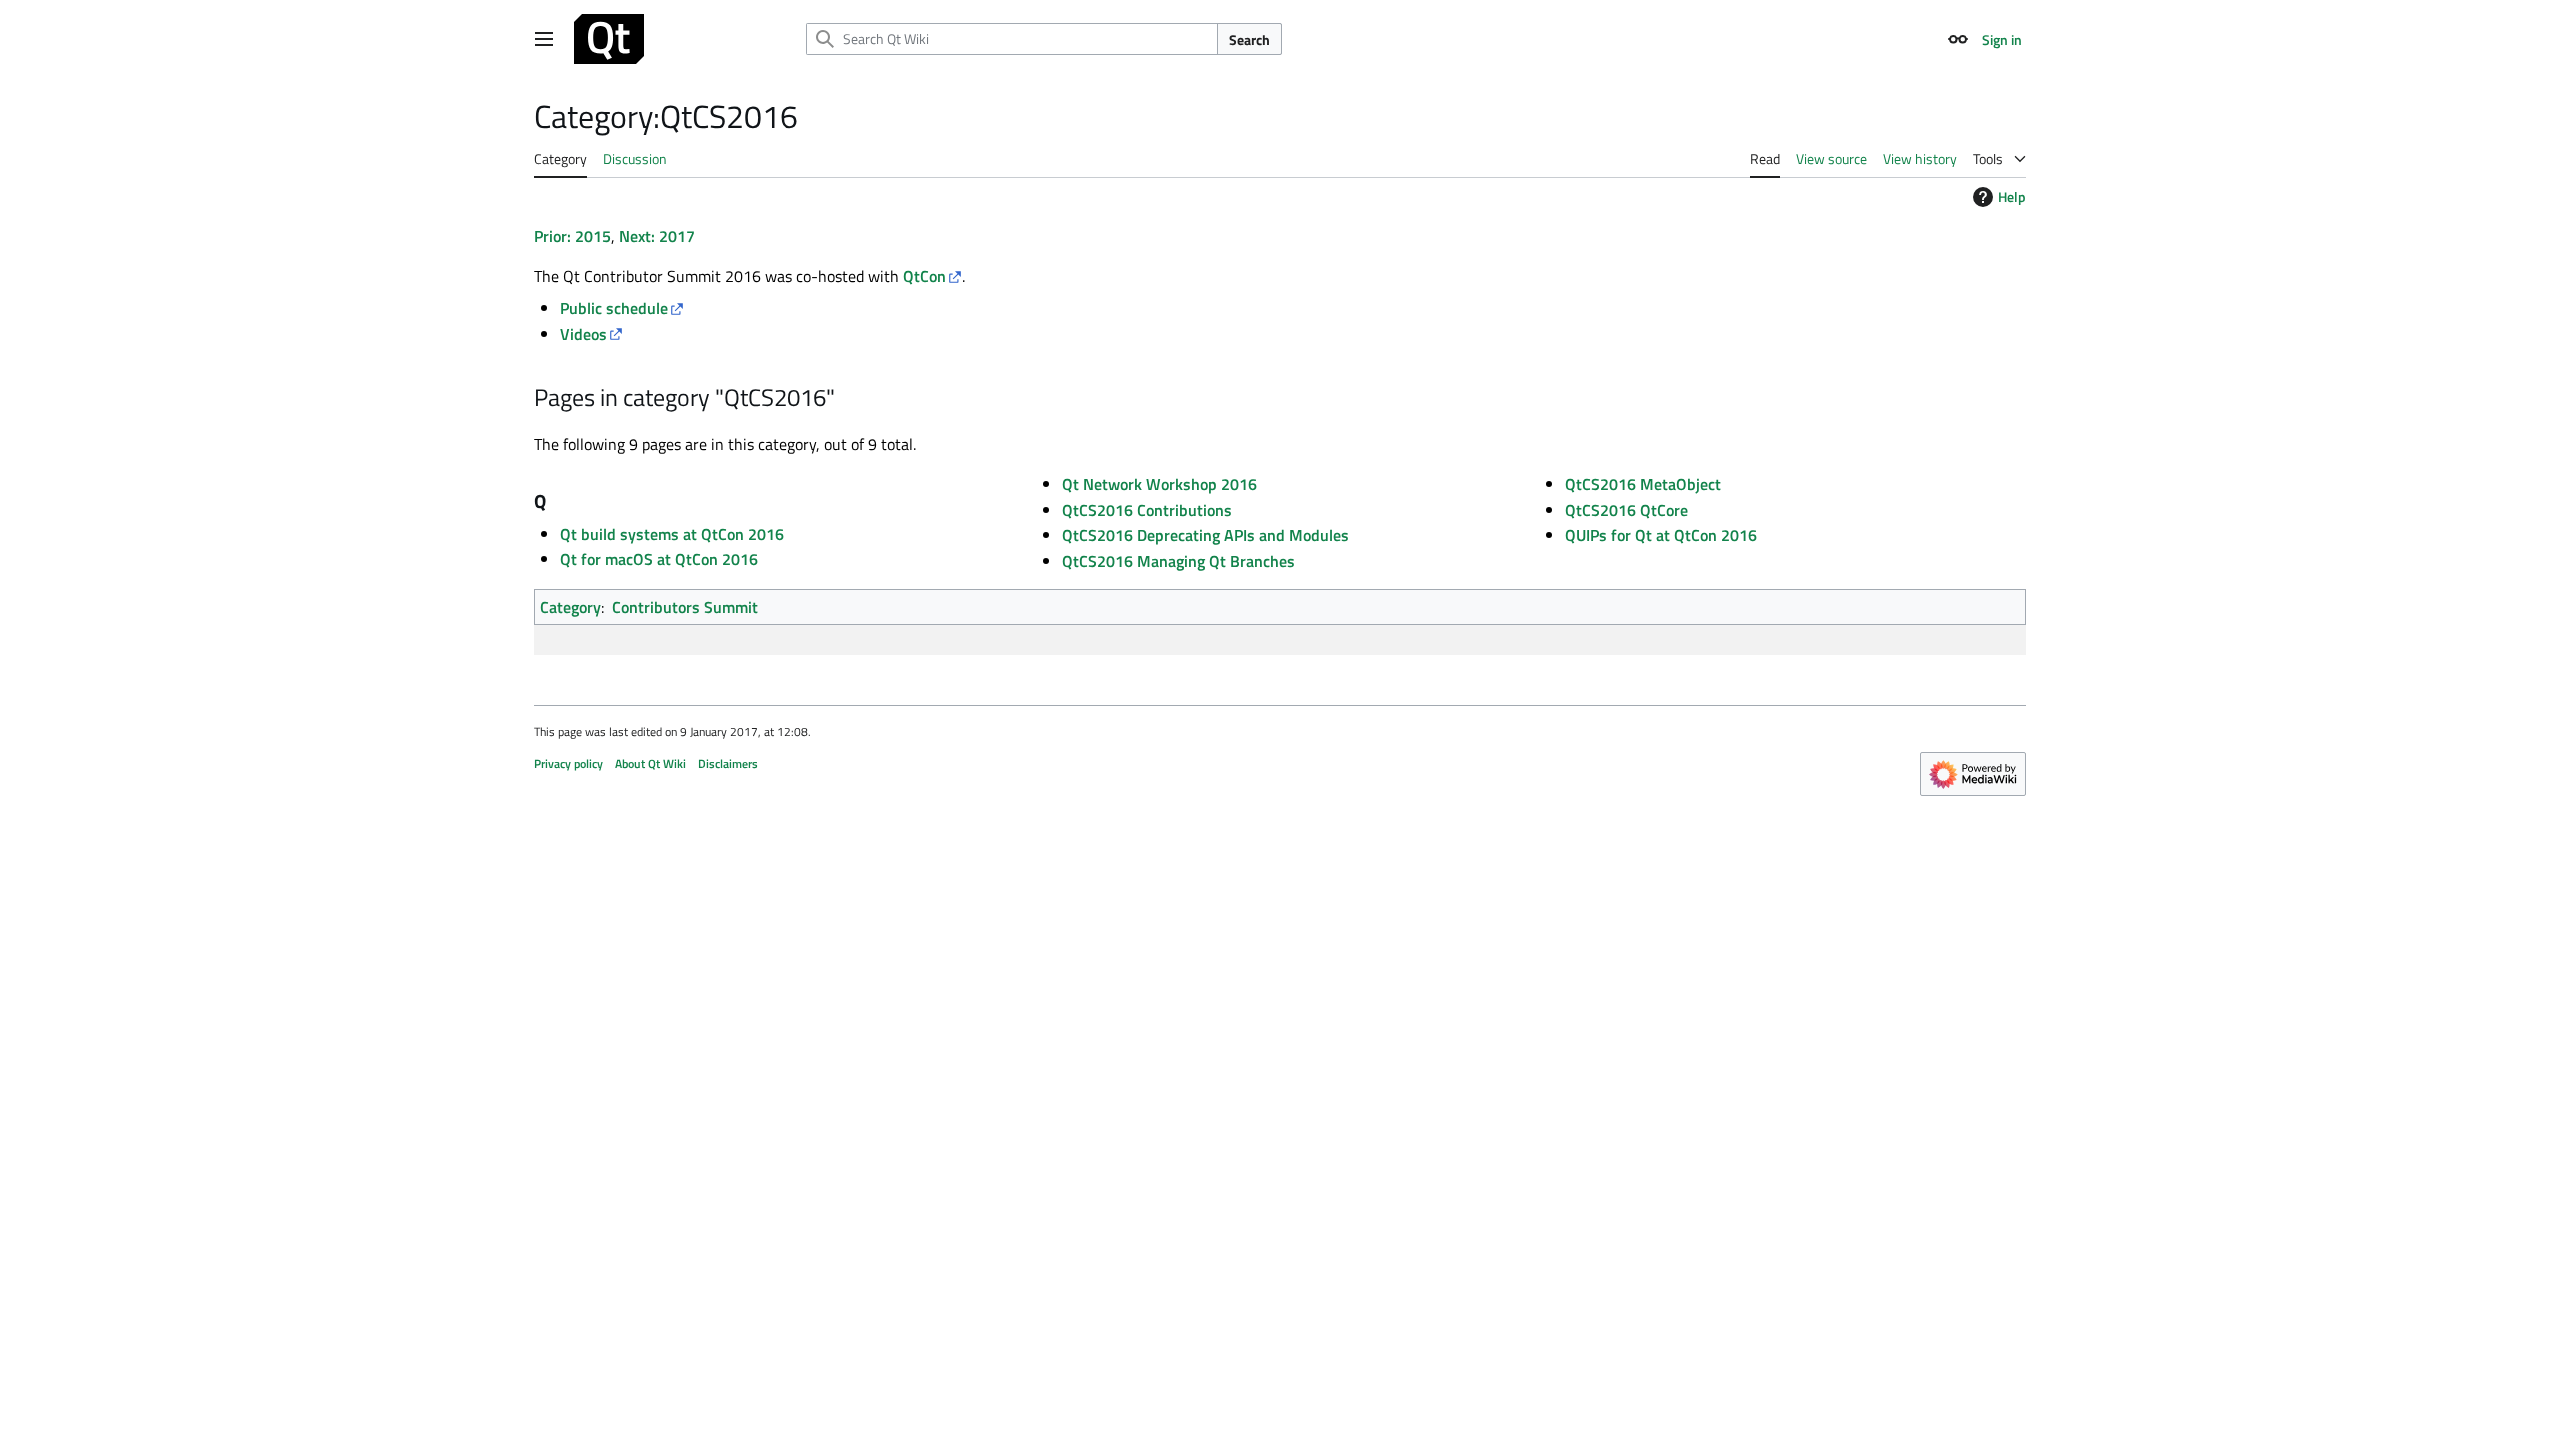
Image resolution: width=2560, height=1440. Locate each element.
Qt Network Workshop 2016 (1159, 484)
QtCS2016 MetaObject (1643, 484)
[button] (544, 39)
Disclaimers (728, 763)
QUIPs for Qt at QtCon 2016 (1661, 535)
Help (2012, 196)
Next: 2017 (657, 236)
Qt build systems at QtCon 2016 (672, 534)
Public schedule (614, 308)
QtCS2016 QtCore (1626, 510)
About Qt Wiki (650, 763)
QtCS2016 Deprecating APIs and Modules (1205, 535)
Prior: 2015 (572, 236)
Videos (583, 334)
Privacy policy (568, 763)
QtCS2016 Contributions (1147, 510)
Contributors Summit (685, 607)
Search (1249, 39)
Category (570, 607)
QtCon (924, 276)
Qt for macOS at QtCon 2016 (659, 559)
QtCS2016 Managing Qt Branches (1178, 561)
